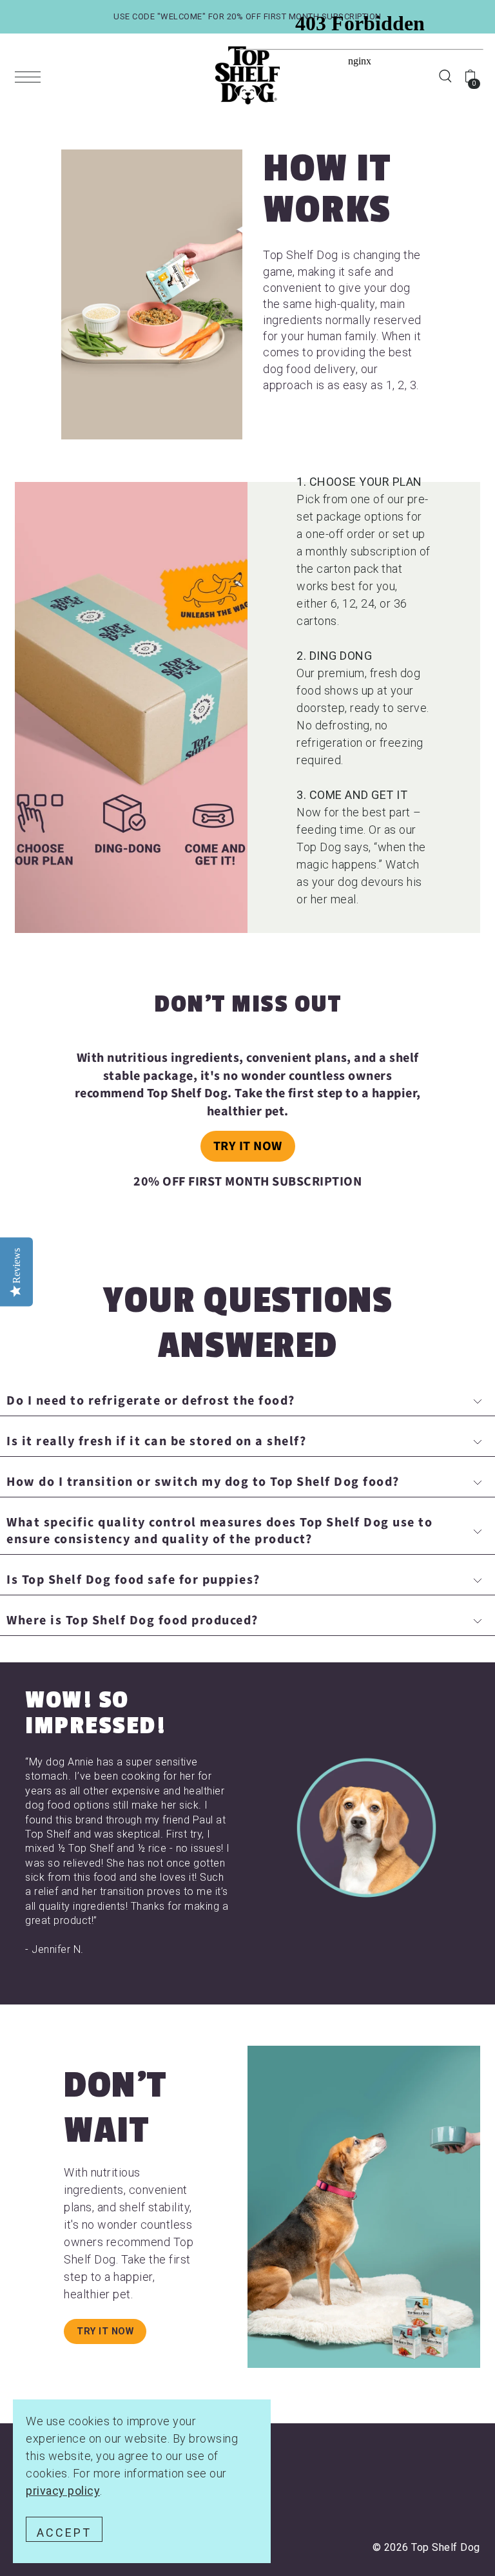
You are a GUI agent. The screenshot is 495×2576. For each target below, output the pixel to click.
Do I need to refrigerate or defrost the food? (151, 1401)
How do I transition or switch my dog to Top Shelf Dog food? (203, 1482)
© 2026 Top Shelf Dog (426, 2547)
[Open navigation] (31, 76)
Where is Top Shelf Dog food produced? (132, 1620)
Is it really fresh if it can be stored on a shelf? (156, 1441)
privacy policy (63, 2491)
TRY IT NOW (248, 1146)
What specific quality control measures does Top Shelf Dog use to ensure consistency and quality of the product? (219, 1531)
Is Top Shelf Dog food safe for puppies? (133, 1580)
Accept (64, 2533)
